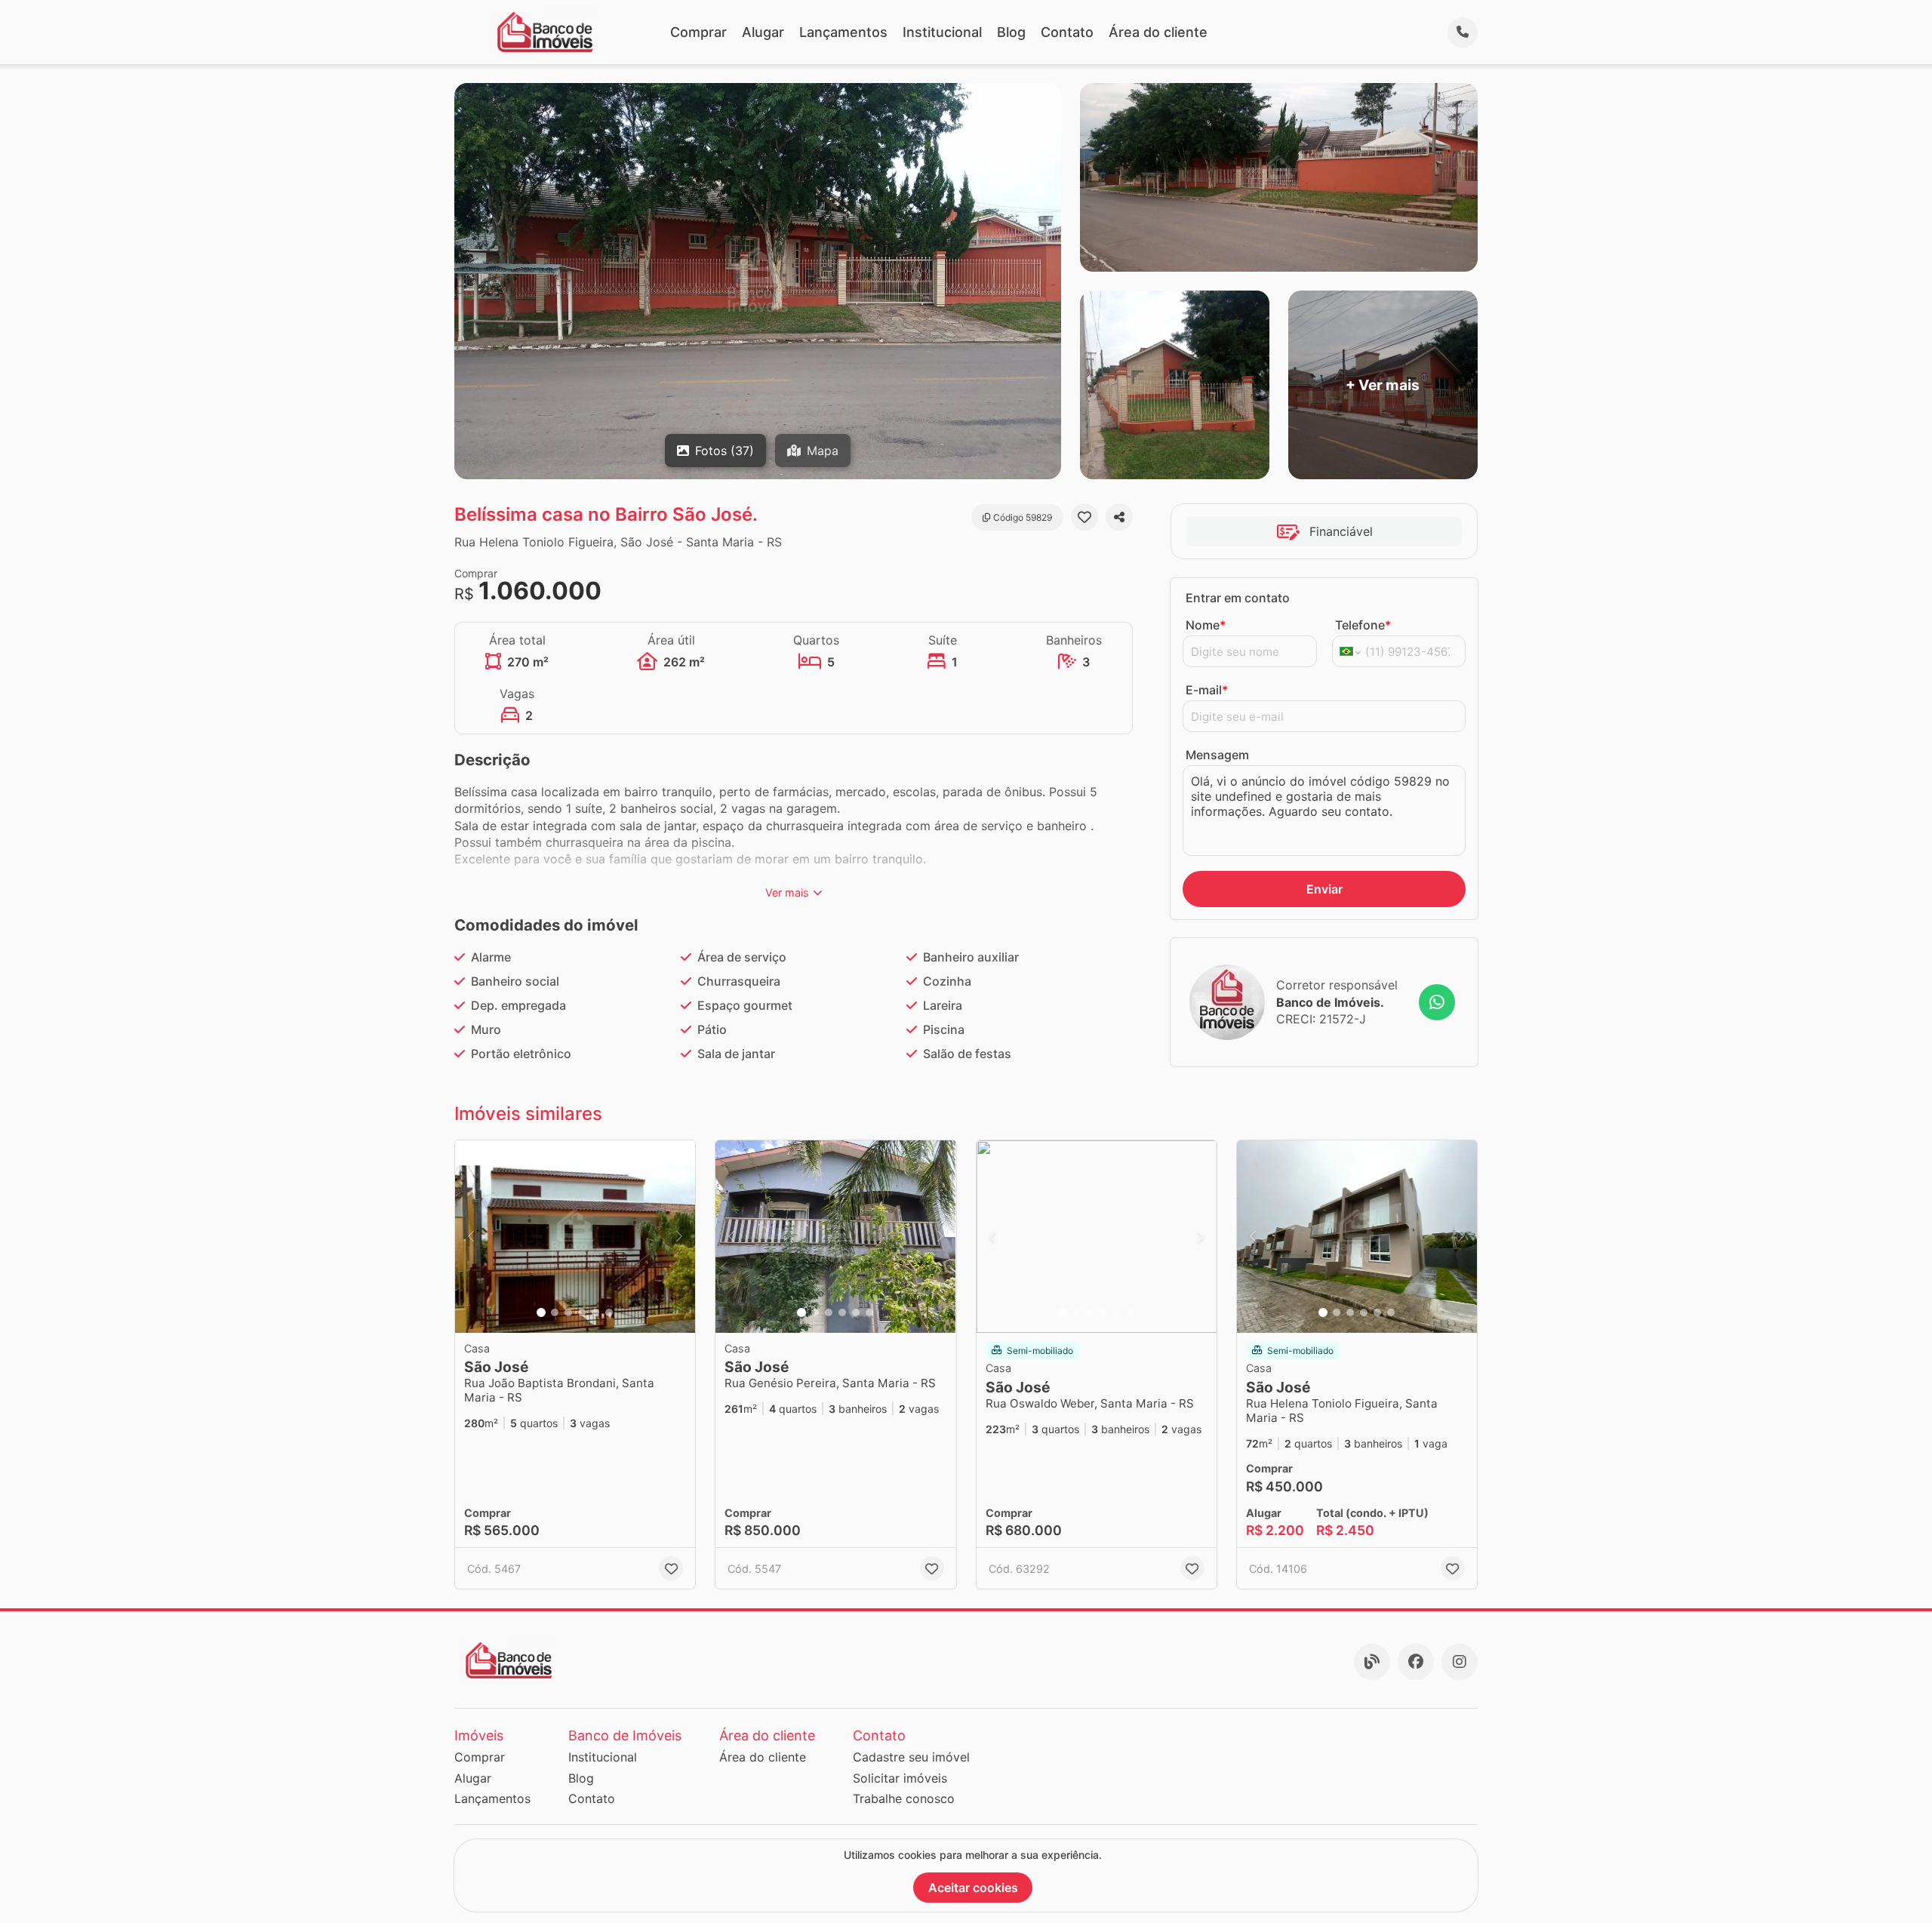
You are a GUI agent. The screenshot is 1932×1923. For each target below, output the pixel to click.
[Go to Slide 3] (568, 1312)
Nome (1206, 625)
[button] (575, 1237)
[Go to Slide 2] (555, 1312)
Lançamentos (843, 32)
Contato (1067, 32)
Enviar (1324, 889)
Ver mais (787, 892)
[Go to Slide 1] (541, 1312)
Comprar (698, 32)
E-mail (1207, 690)
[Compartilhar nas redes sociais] (1119, 517)
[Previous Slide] (471, 1237)
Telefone (1363, 625)
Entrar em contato (1238, 598)
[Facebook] (1416, 1662)
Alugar (763, 32)
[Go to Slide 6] (609, 1312)
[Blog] (1372, 1662)
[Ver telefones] (1463, 32)
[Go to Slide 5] (595, 1312)
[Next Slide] (679, 1237)
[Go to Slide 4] (582, 1312)
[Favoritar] (1084, 517)
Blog (1011, 32)
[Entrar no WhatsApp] (1437, 1002)
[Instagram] (1460, 1662)
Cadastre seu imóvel (911, 1757)
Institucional (942, 32)
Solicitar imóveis (900, 1778)
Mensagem (1217, 755)
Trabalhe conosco (904, 1798)
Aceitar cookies (973, 1888)
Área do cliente (1158, 32)
